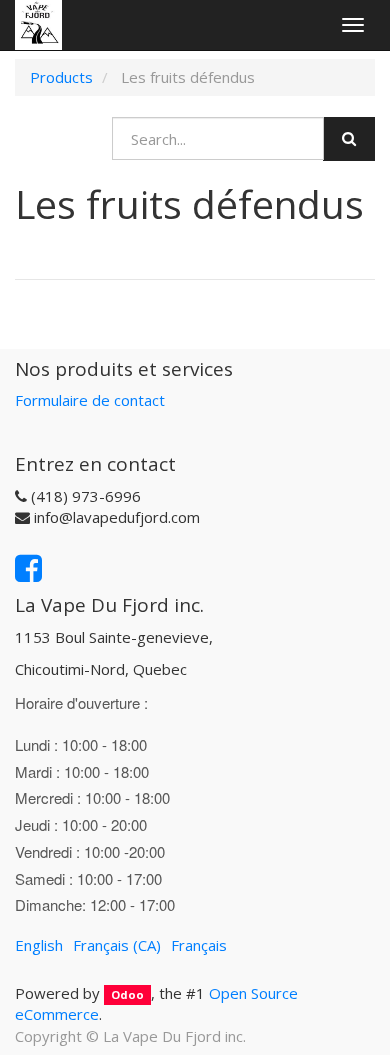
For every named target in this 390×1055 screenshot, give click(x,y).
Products (61, 77)
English (39, 945)
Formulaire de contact (90, 400)
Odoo (127, 994)
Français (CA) (117, 945)
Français (199, 945)
